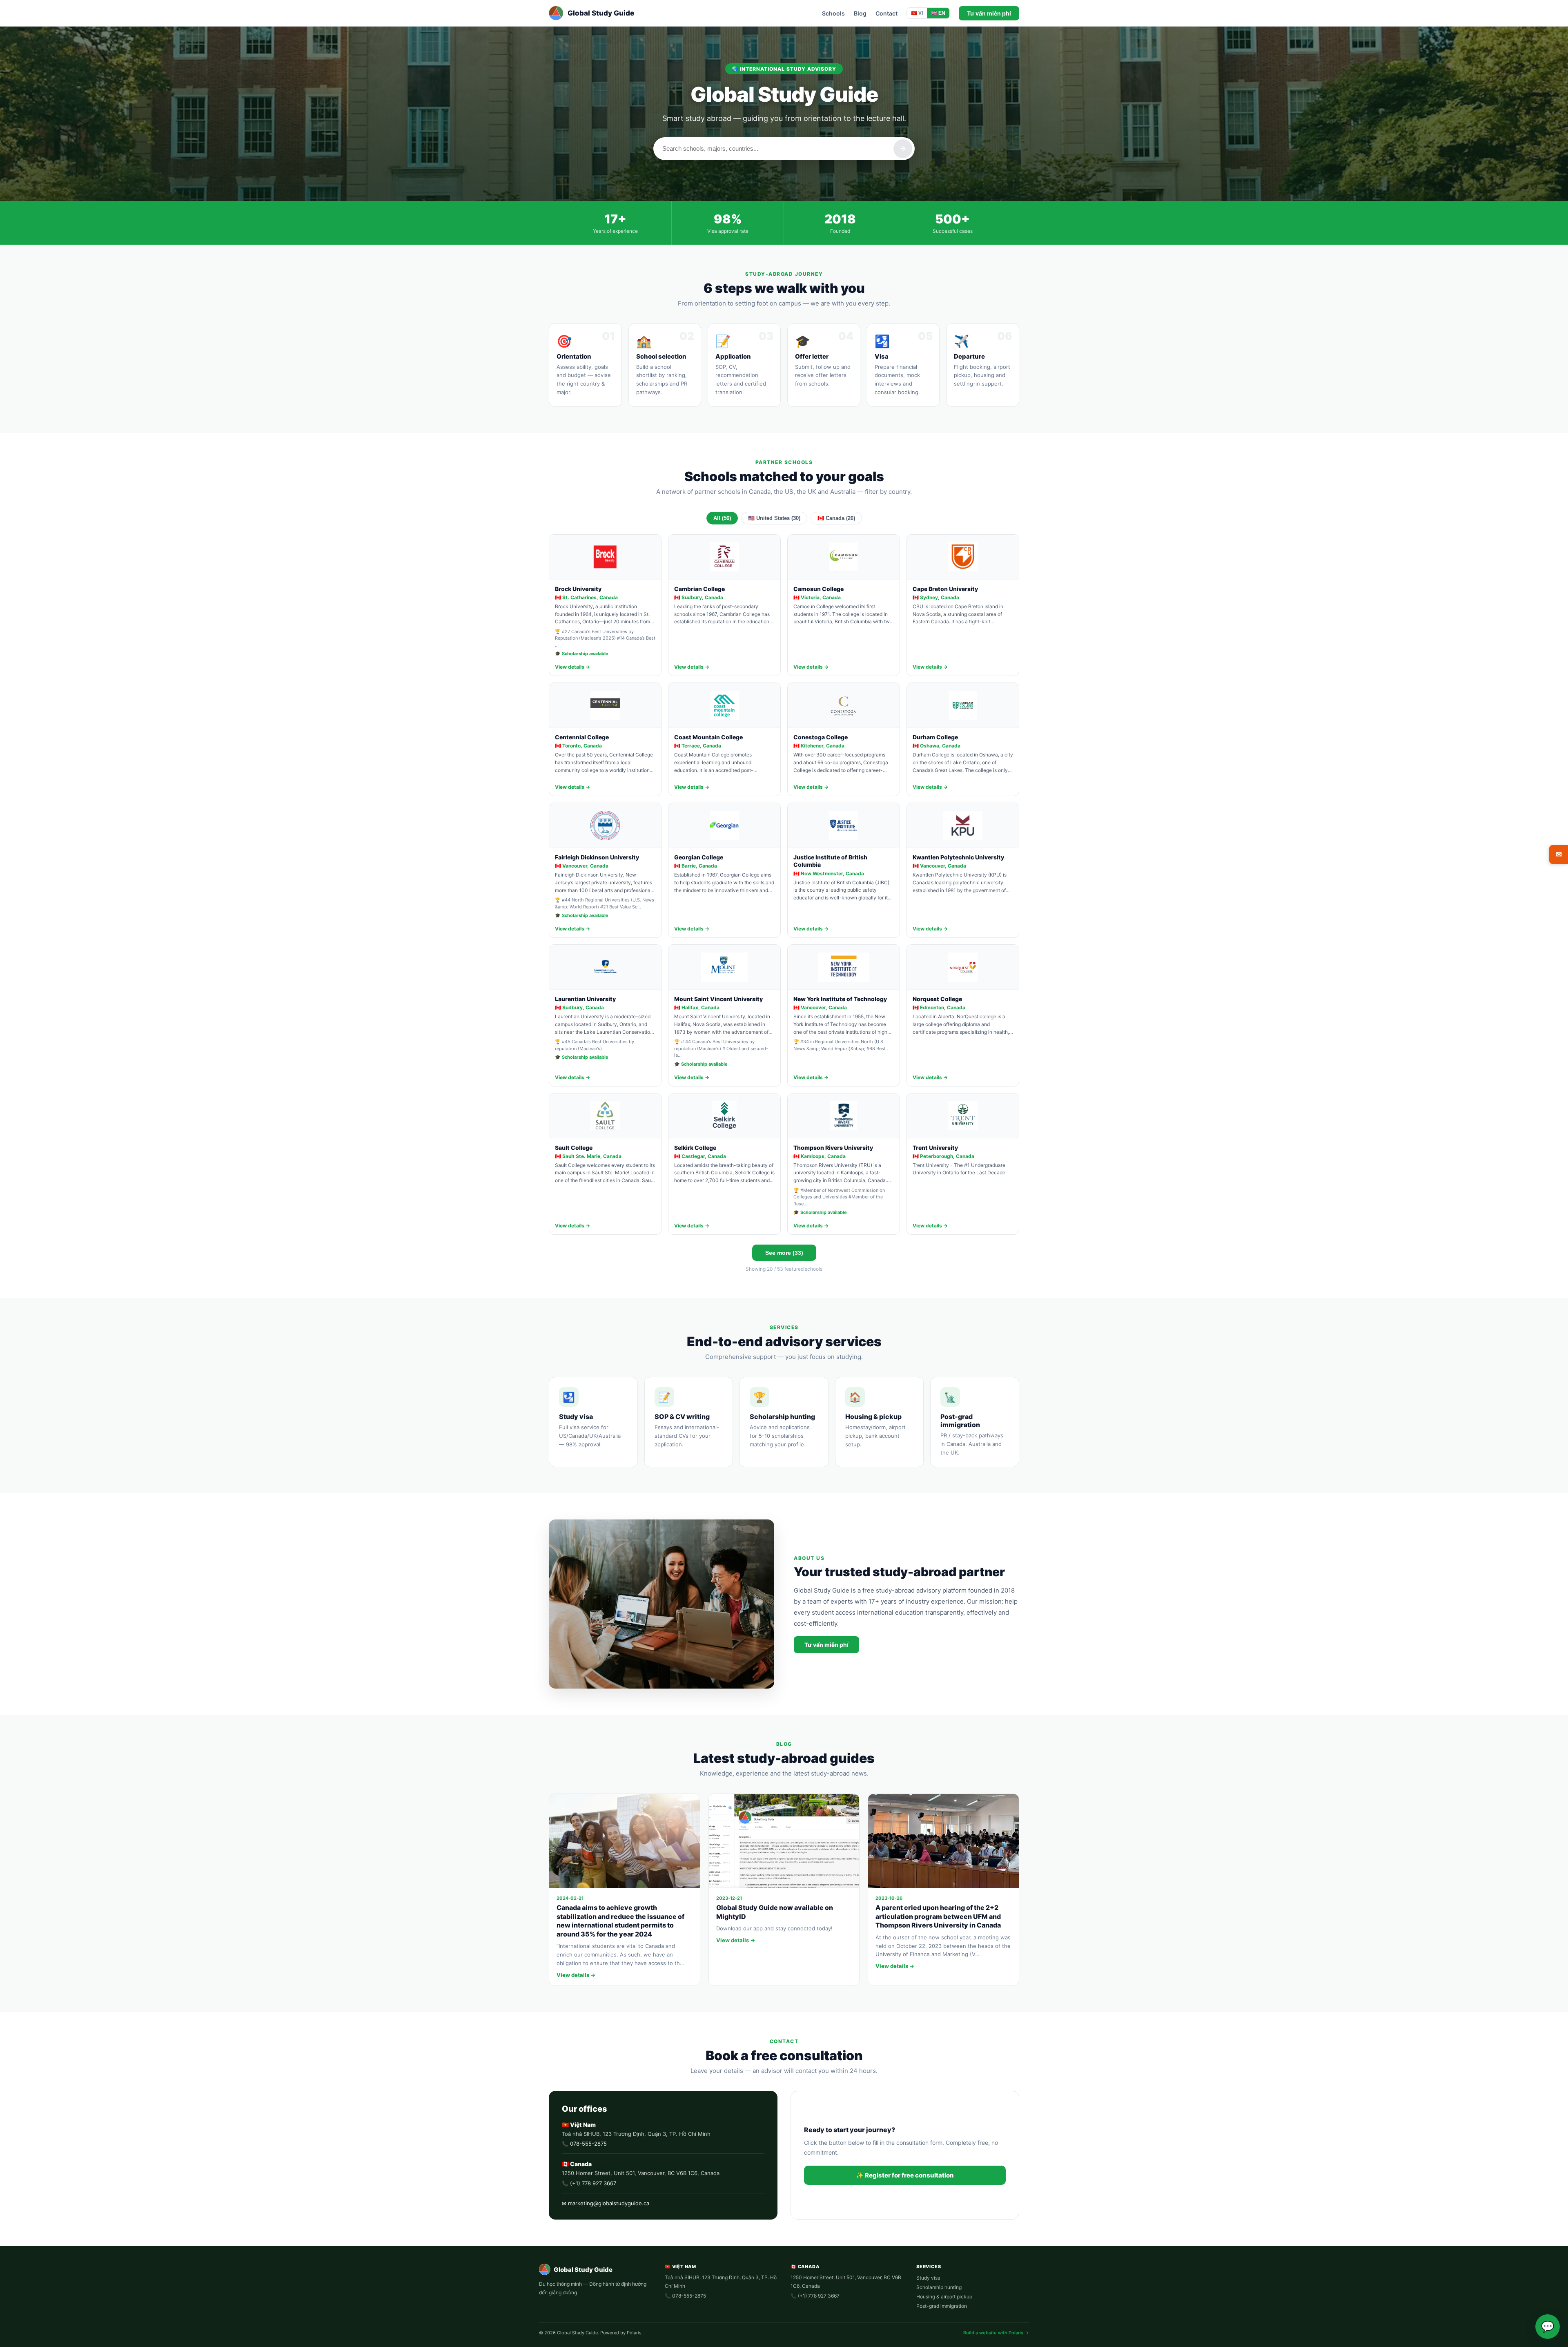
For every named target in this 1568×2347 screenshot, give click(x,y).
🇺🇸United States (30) (774, 518)
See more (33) (784, 1253)
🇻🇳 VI (917, 13)
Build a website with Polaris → (996, 2333)
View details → (572, 667)
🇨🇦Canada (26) (836, 518)
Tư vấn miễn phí (989, 13)
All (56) (722, 518)
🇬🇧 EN (938, 13)
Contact (886, 13)
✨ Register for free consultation (905, 2175)
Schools (833, 13)
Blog (860, 13)
